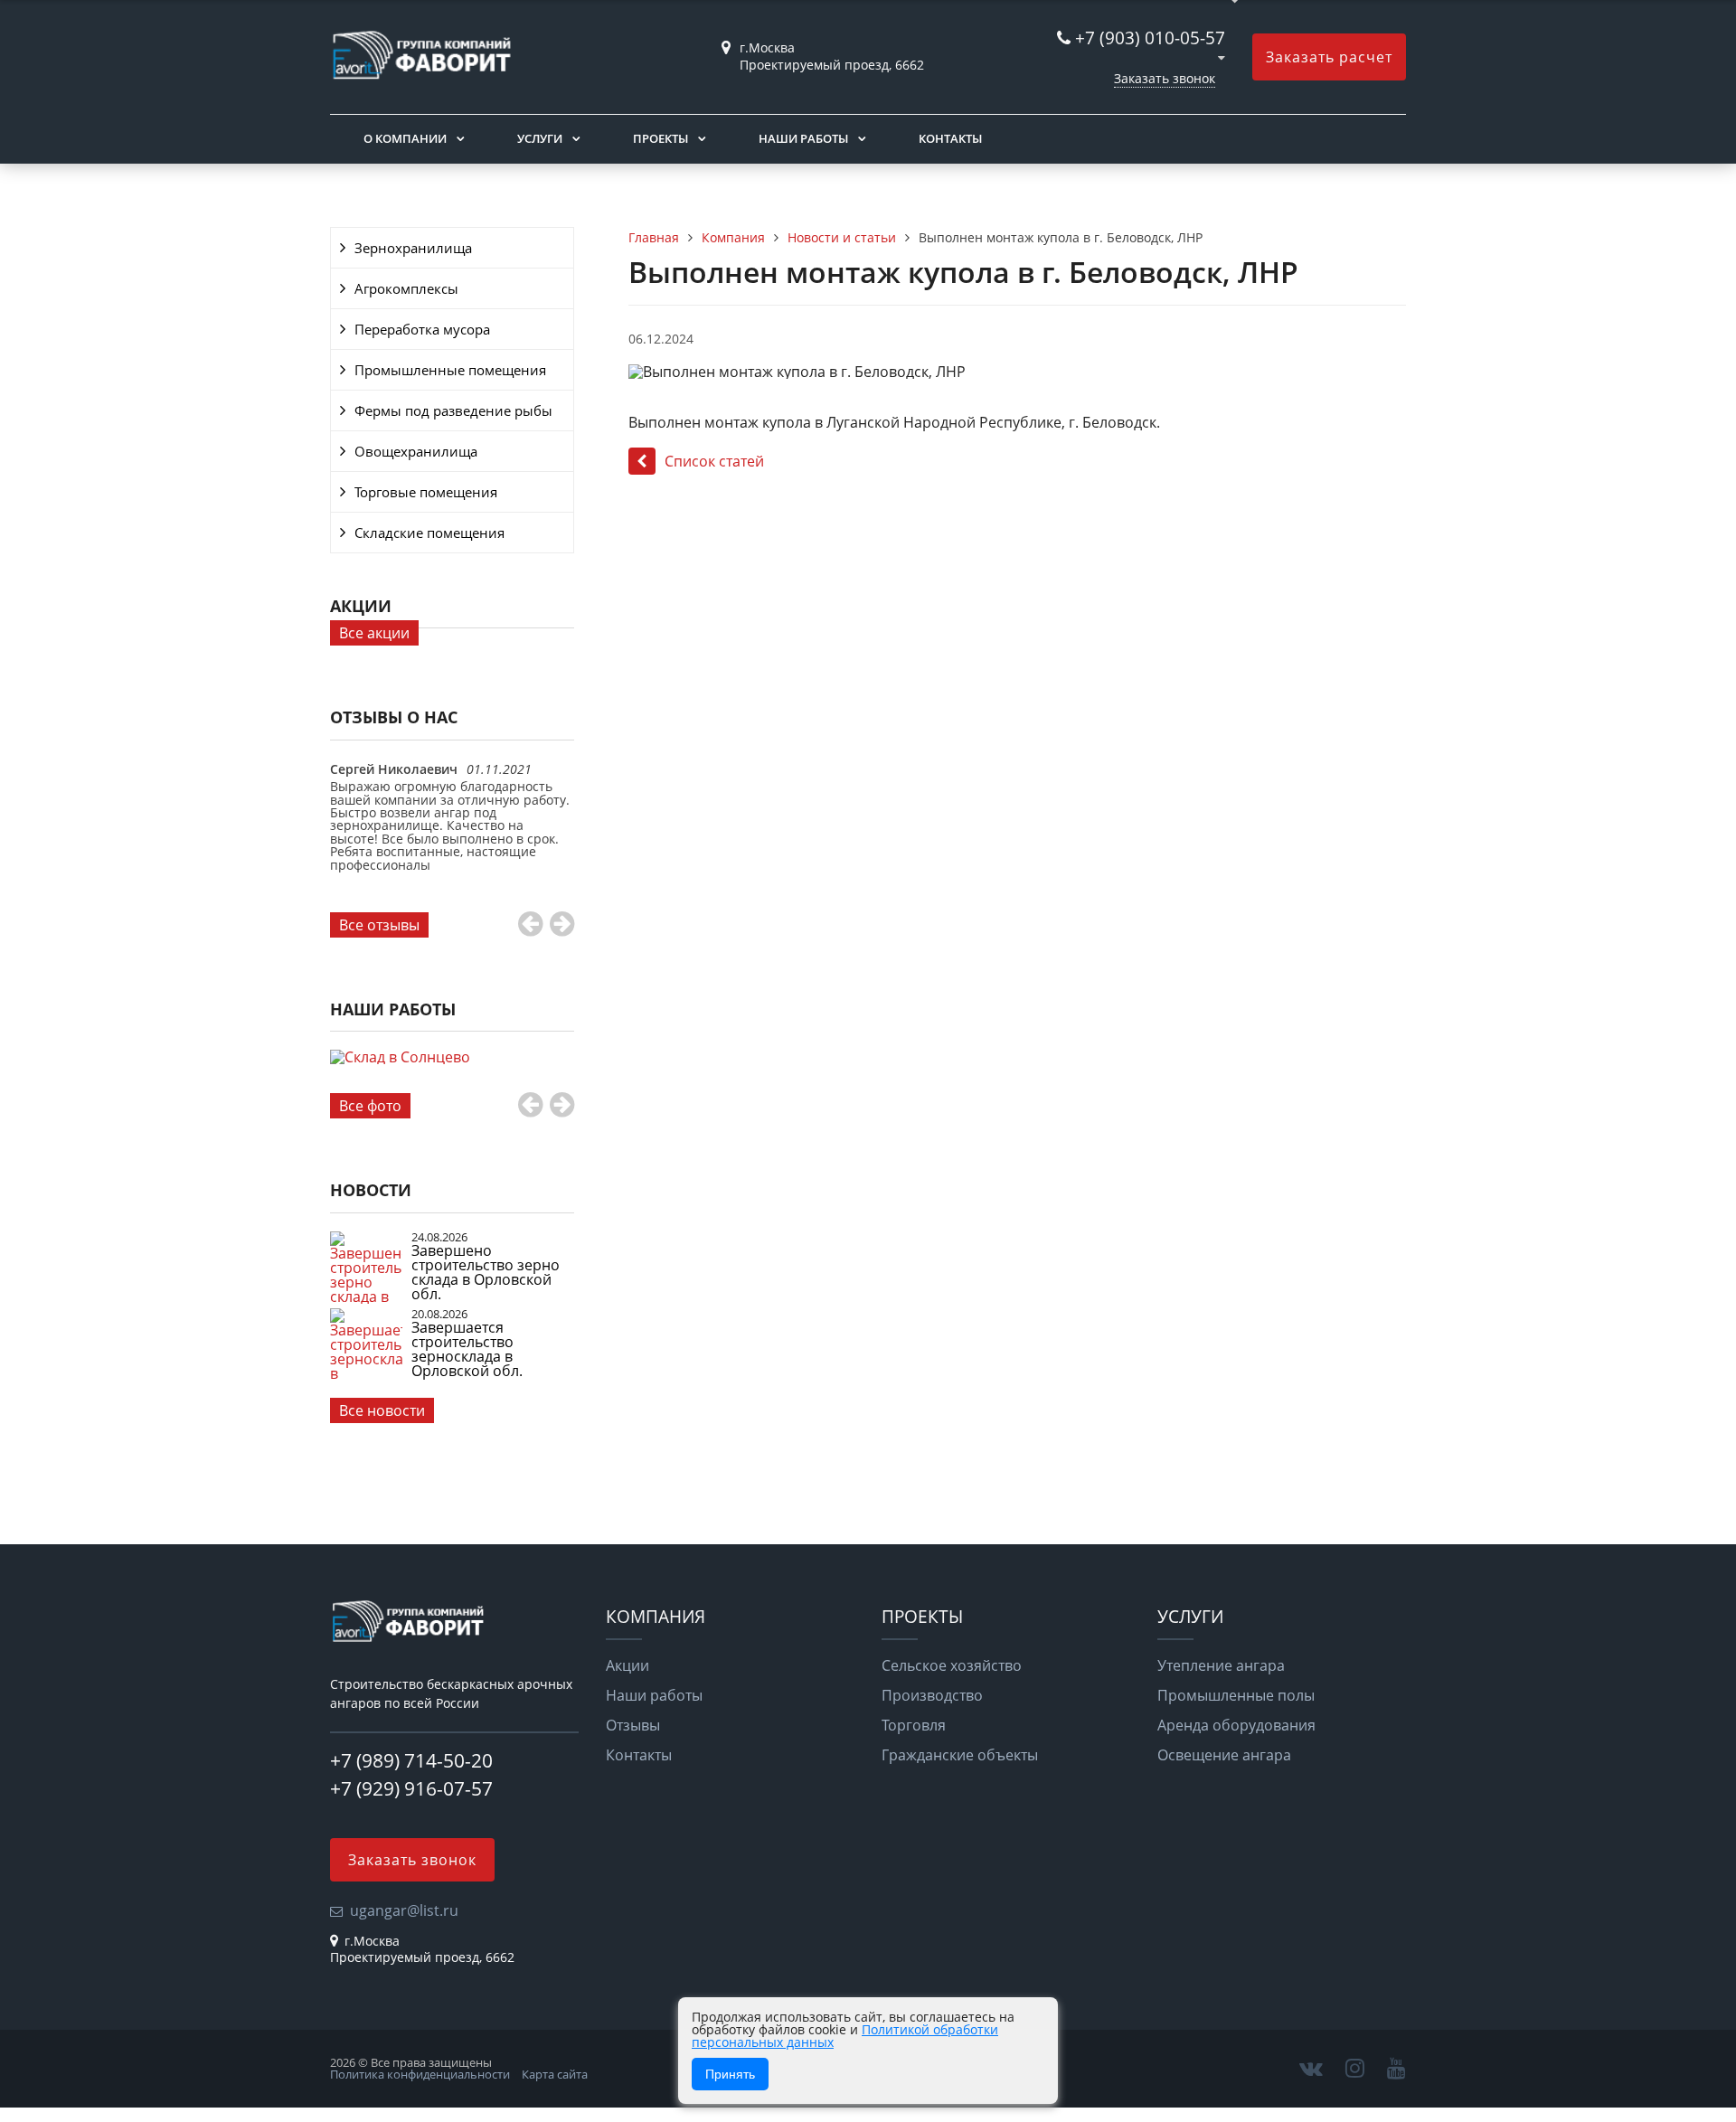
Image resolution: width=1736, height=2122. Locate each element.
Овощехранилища (416, 451)
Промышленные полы (1236, 1695)
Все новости (382, 1410)
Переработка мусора (422, 329)
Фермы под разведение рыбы (453, 410)
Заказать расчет (1329, 57)
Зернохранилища (413, 248)
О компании (405, 138)
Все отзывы (379, 925)
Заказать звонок (1165, 78)
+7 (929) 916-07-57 (411, 1788)
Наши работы (803, 138)
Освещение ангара (1224, 1755)
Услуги (540, 138)
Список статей (714, 461)
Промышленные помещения (450, 370)
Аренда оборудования (1236, 1725)
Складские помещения (429, 533)
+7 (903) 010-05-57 (1150, 38)
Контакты (950, 138)
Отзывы (633, 1725)
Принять (730, 2074)
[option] (452, 835)
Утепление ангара (1221, 1665)
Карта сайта (555, 2074)
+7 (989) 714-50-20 (411, 1760)
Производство (932, 1695)
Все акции (374, 633)
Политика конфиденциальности (420, 2074)
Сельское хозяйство (952, 1665)
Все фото (370, 1106)
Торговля (914, 1725)
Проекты (660, 138)
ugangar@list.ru (404, 1910)
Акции (627, 1665)
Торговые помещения (426, 492)
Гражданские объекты (960, 1755)
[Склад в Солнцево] (452, 1077)
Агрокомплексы (406, 288)
